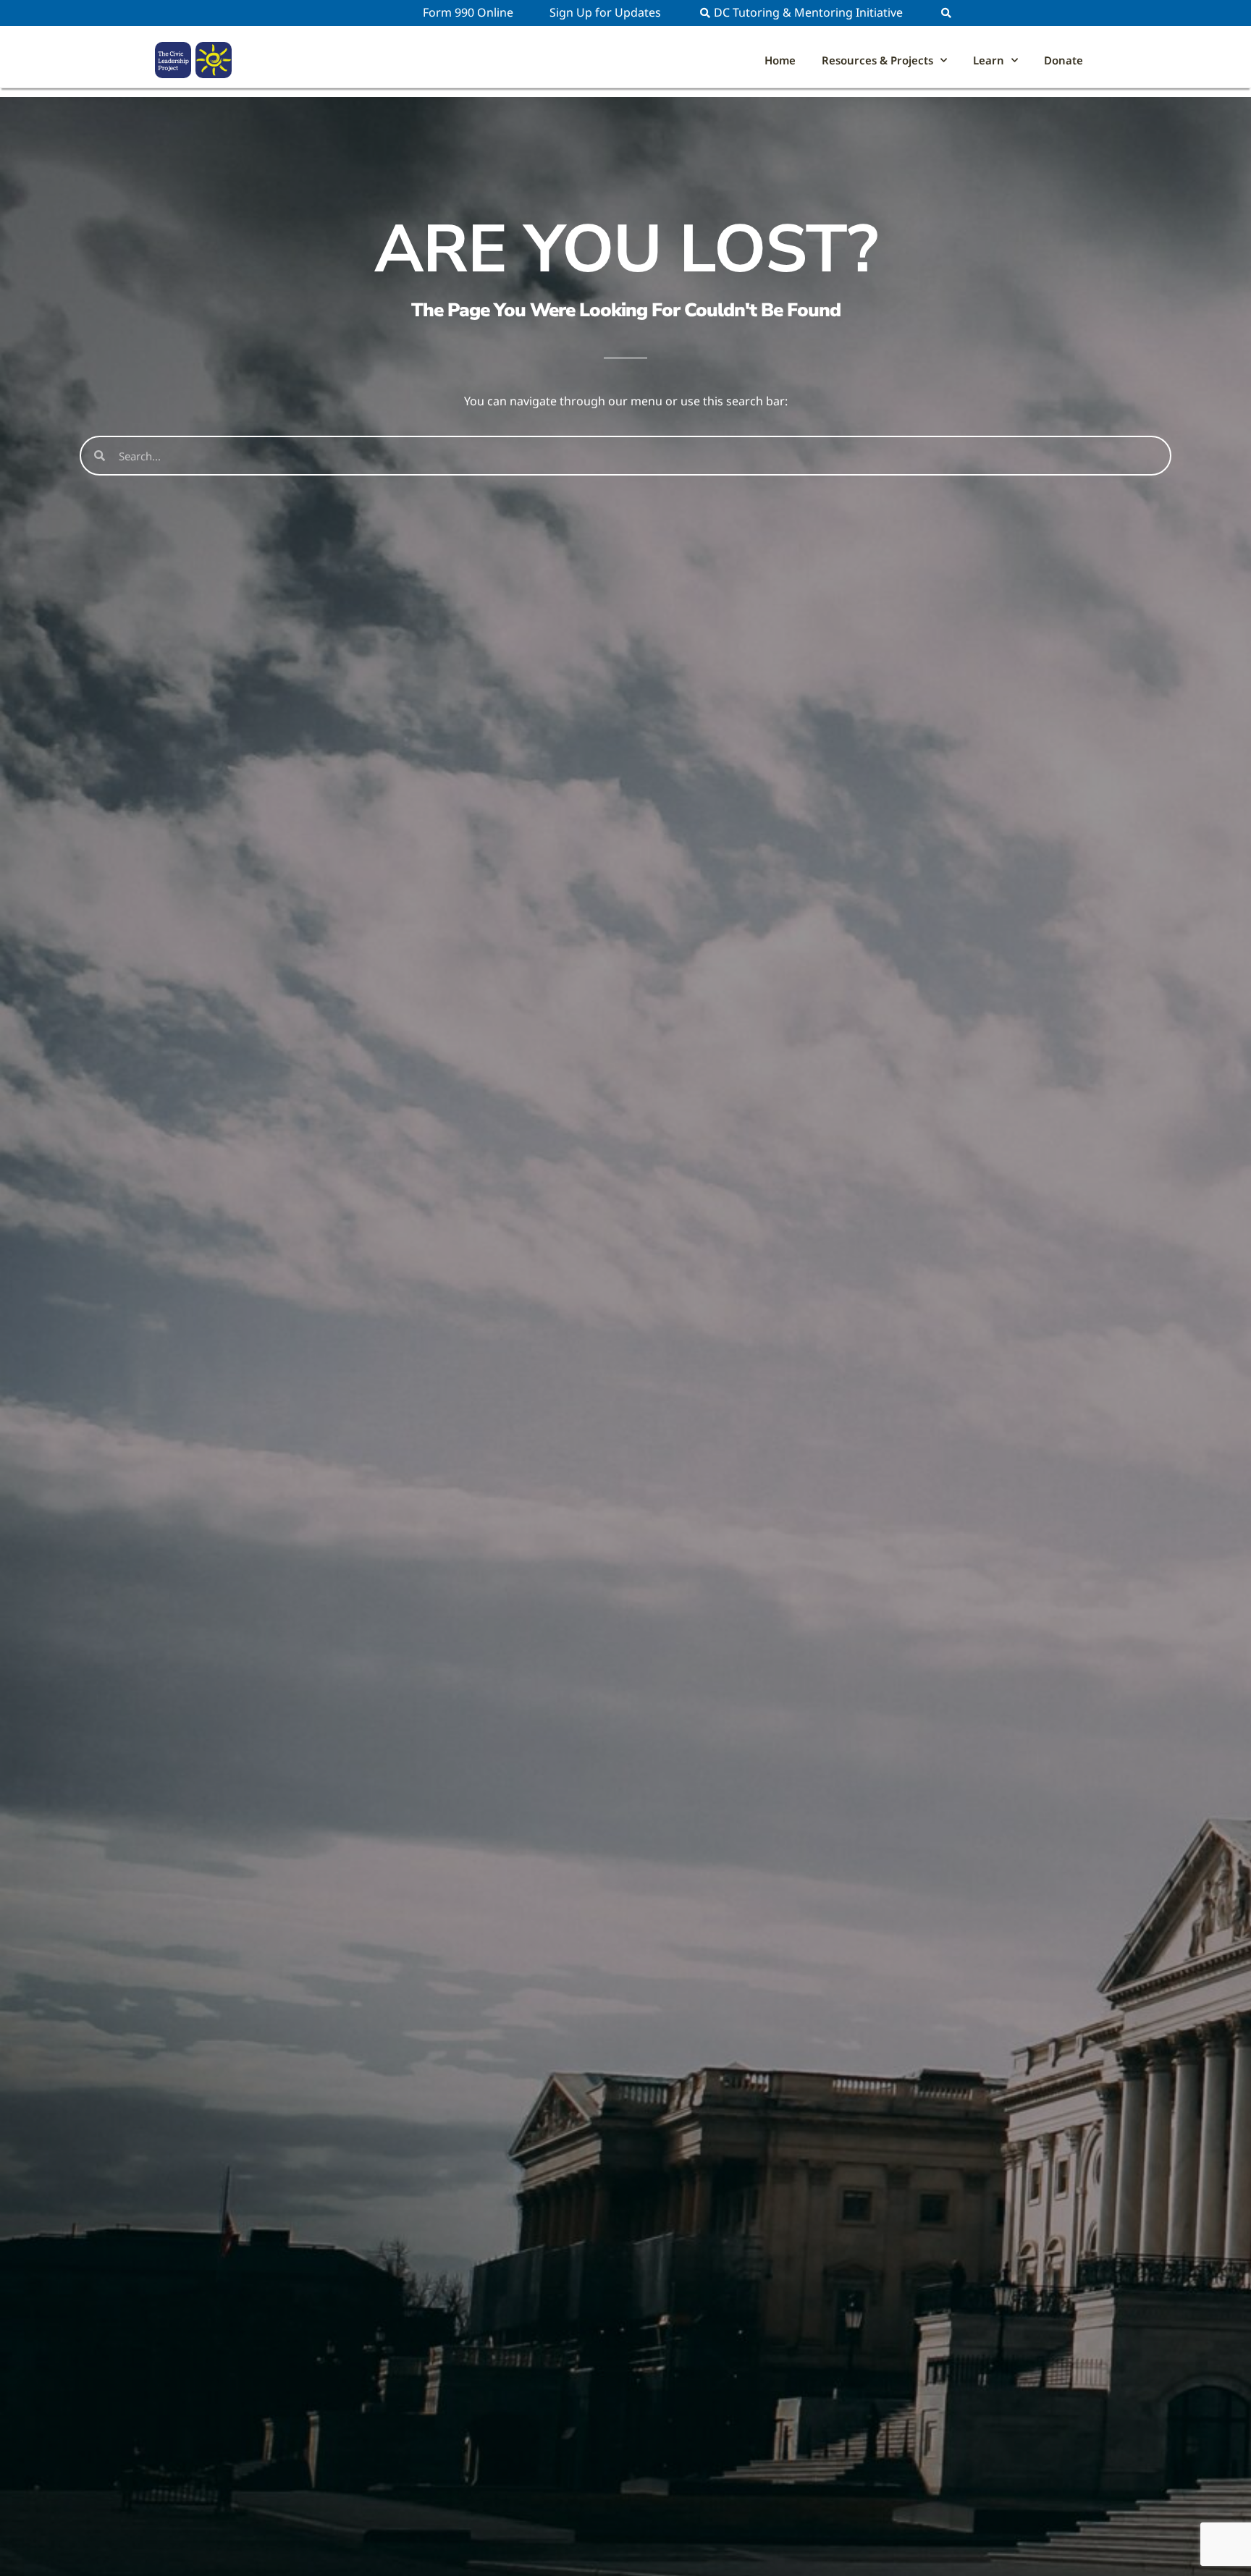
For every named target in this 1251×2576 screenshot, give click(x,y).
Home (780, 60)
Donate (1063, 60)
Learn (989, 60)
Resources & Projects (877, 60)
